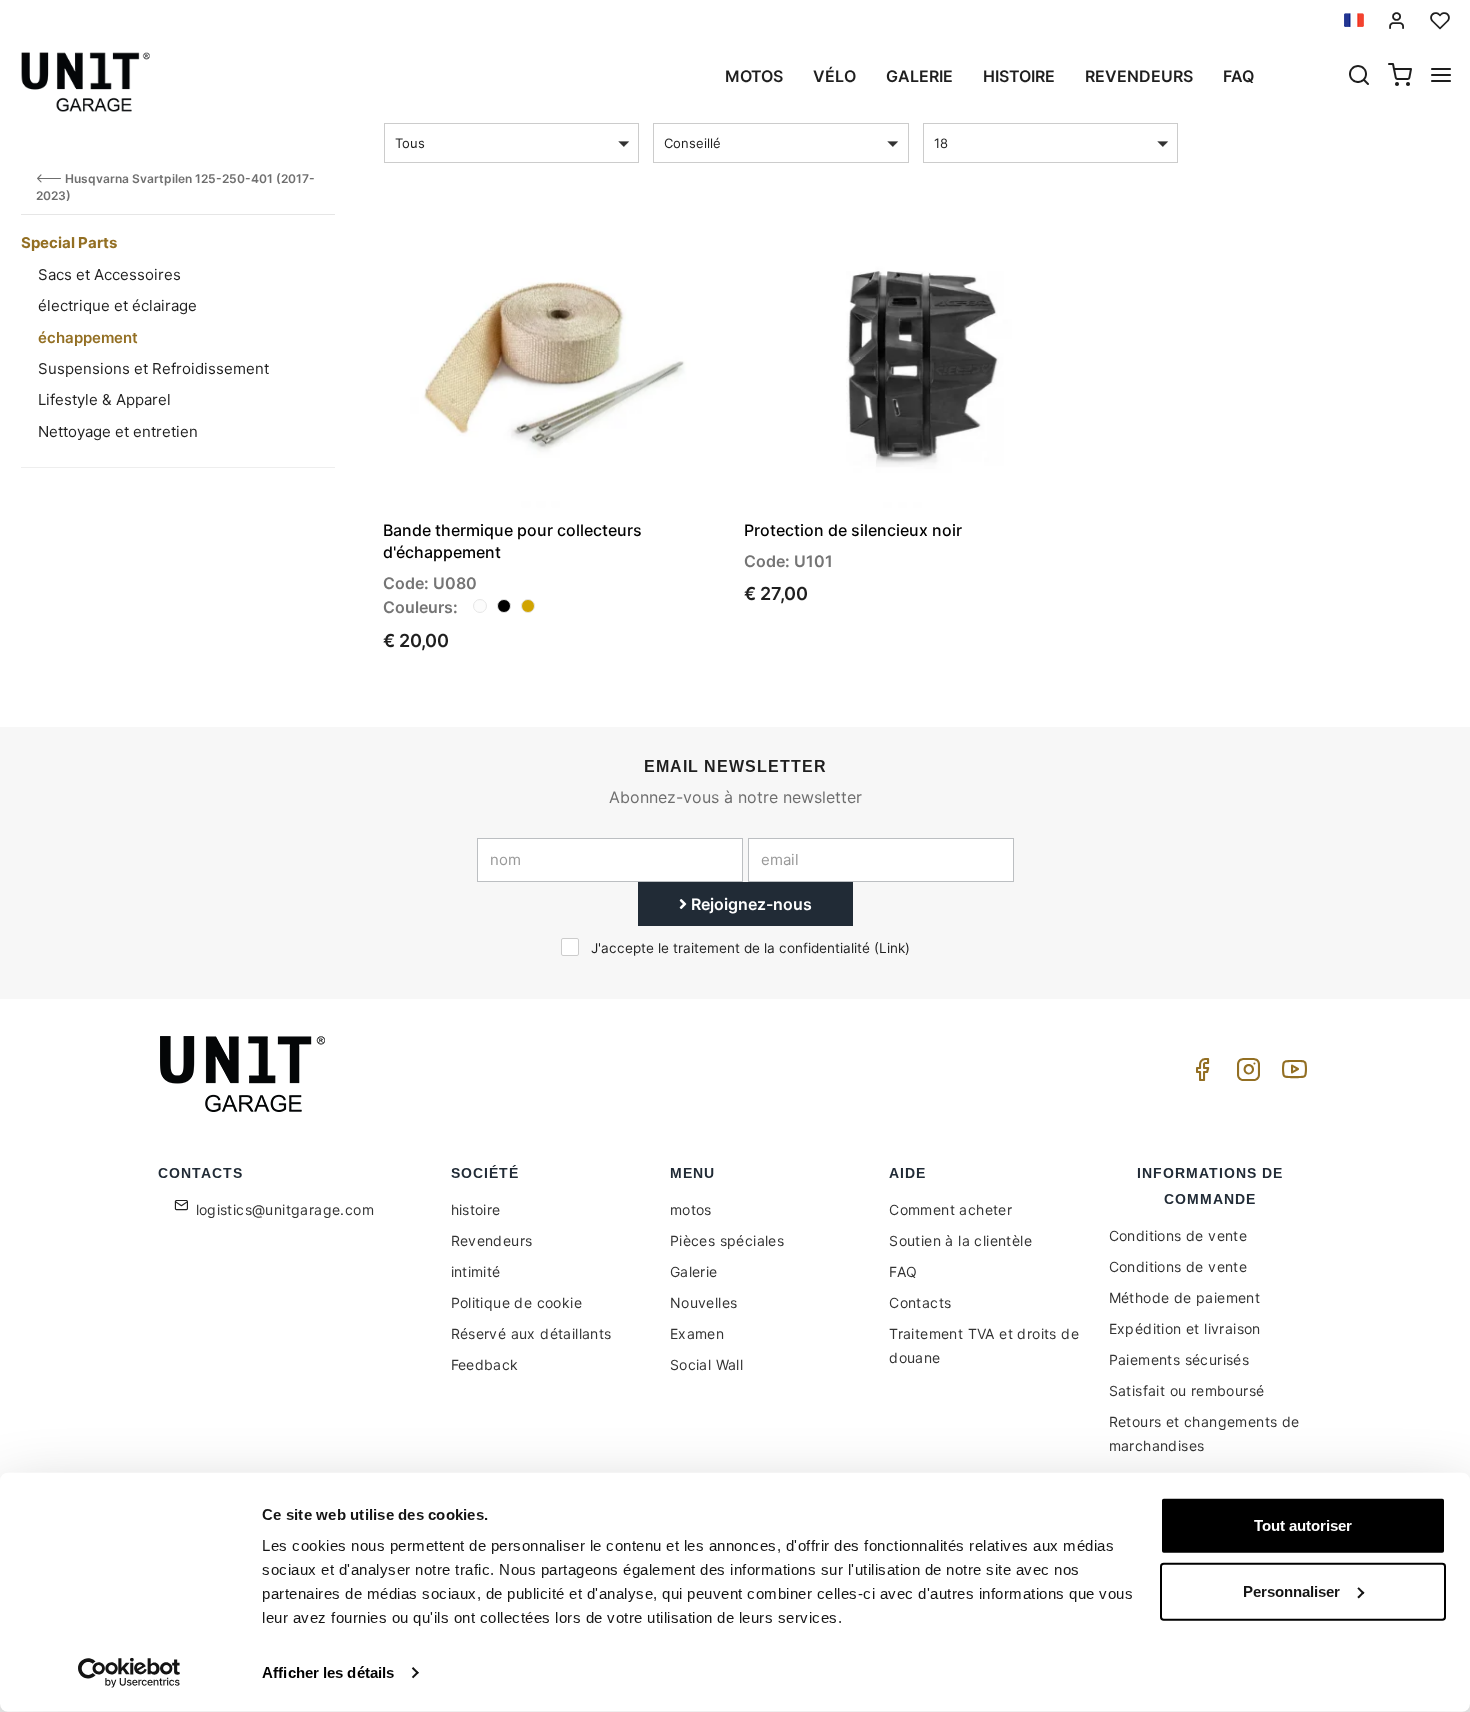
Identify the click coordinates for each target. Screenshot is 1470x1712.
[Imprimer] (654, 251)
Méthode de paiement (1185, 1297)
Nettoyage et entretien (118, 431)
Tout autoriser (1303, 1525)
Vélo (834, 76)
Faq (1238, 76)
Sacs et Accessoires (109, 274)
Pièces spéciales (727, 1240)
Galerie (919, 76)
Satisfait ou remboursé (1187, 1390)
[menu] (1441, 77)
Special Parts (69, 242)
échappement (88, 337)
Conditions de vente (1178, 1235)
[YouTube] (1291, 1074)
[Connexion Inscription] (1397, 20)
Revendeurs (1139, 76)
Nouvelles (704, 1302)
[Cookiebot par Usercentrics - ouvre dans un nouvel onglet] (129, 1673)
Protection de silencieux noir (853, 530)
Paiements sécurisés (1179, 1359)
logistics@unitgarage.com (285, 1209)
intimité (476, 1271)
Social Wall (706, 1364)
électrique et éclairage (117, 305)
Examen (697, 1333)
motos (754, 76)
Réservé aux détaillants (531, 1333)
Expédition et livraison (1185, 1328)
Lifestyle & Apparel (104, 399)
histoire (1019, 76)
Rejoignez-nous (749, 904)
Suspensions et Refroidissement (153, 368)
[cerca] (1359, 77)
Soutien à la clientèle (960, 1240)
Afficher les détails (328, 1672)
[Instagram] (1245, 1074)
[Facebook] (1199, 1074)
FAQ (903, 1271)
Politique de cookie (517, 1302)
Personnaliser (1291, 1590)
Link (892, 948)
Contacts (920, 1302)
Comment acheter (950, 1209)
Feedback (485, 1364)
